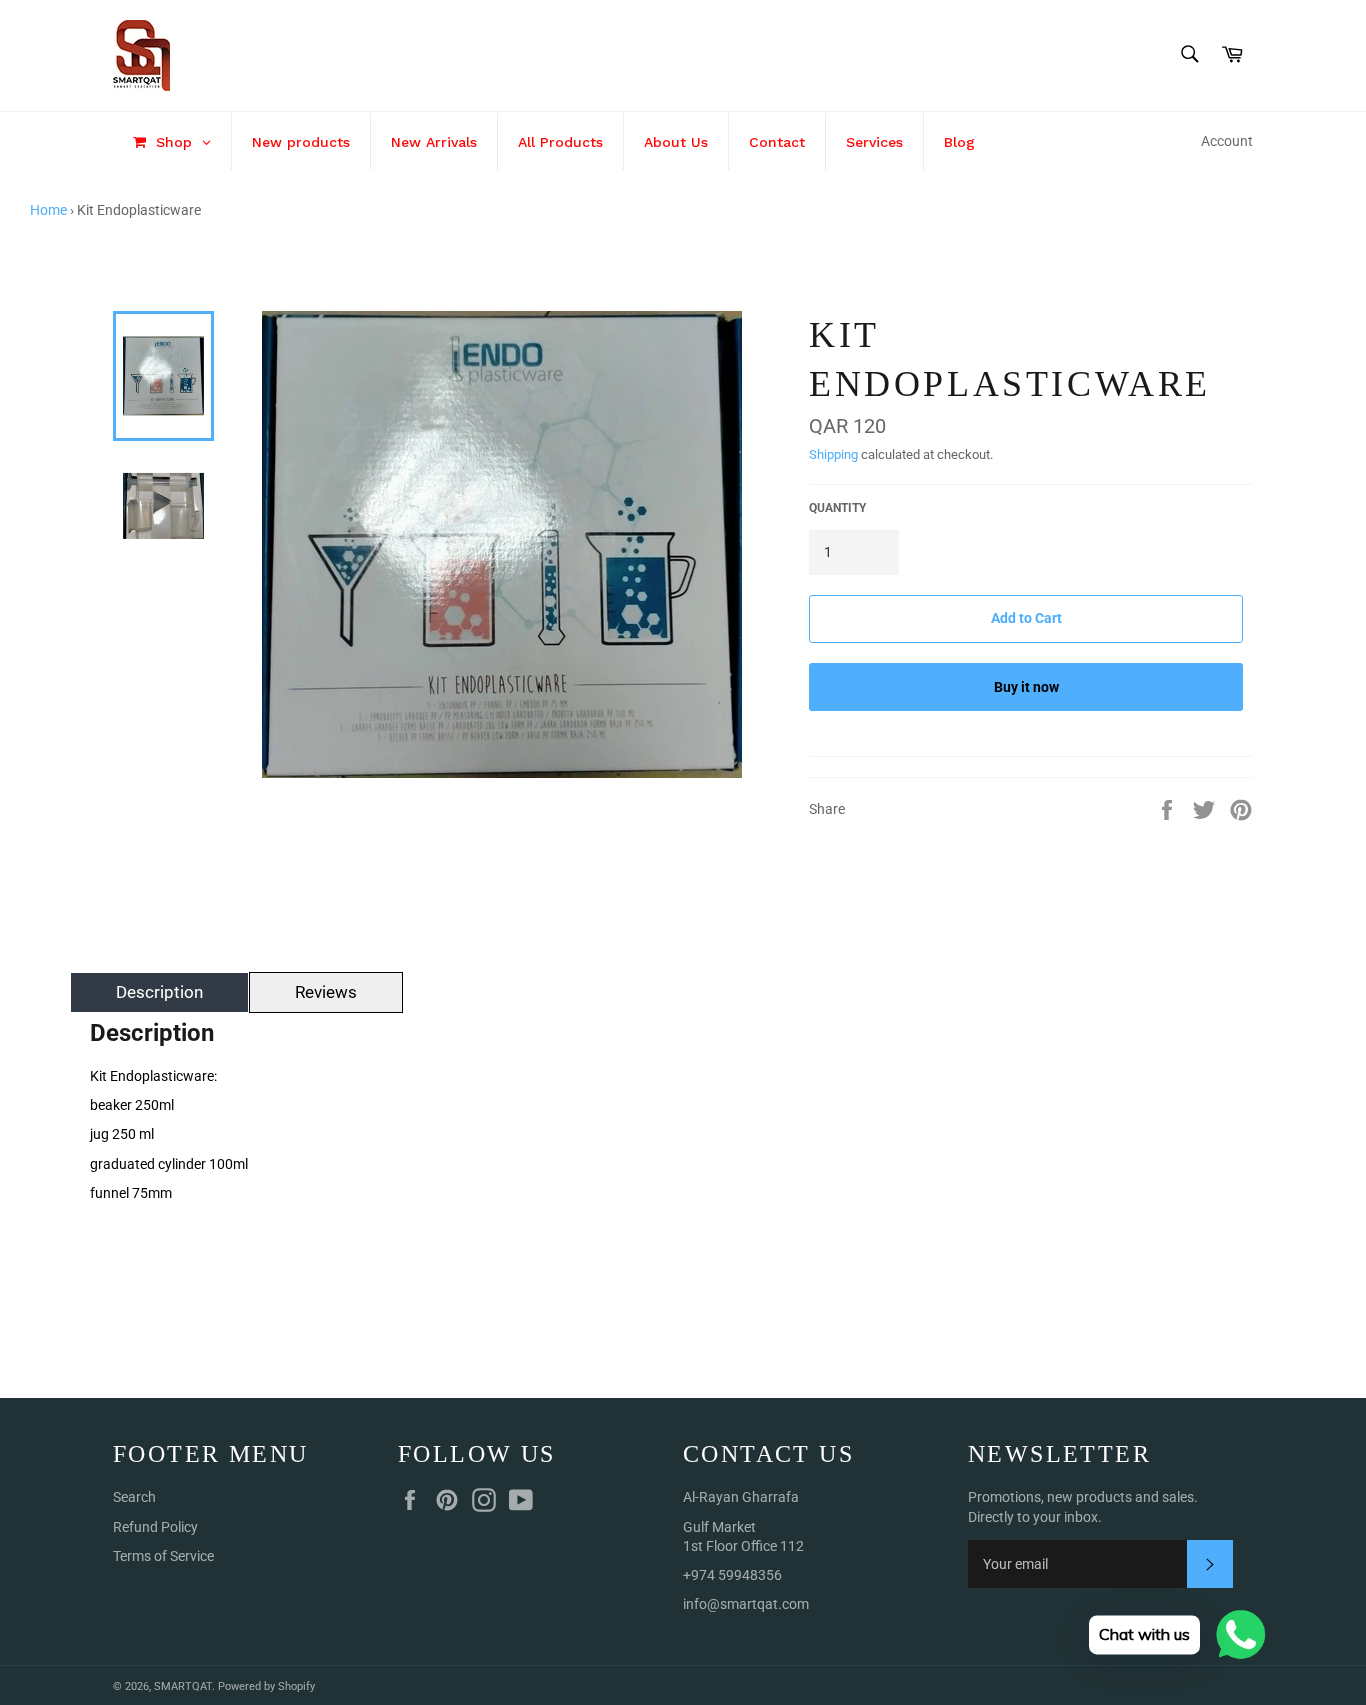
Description (159, 992)
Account (1227, 141)
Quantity (837, 508)
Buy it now (1026, 687)
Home (48, 210)
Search (134, 1497)
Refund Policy (155, 1527)
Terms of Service (163, 1556)
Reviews (326, 992)
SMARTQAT (183, 1686)
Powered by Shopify (266, 1686)
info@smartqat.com (746, 1604)
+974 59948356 (732, 1575)
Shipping (833, 454)
